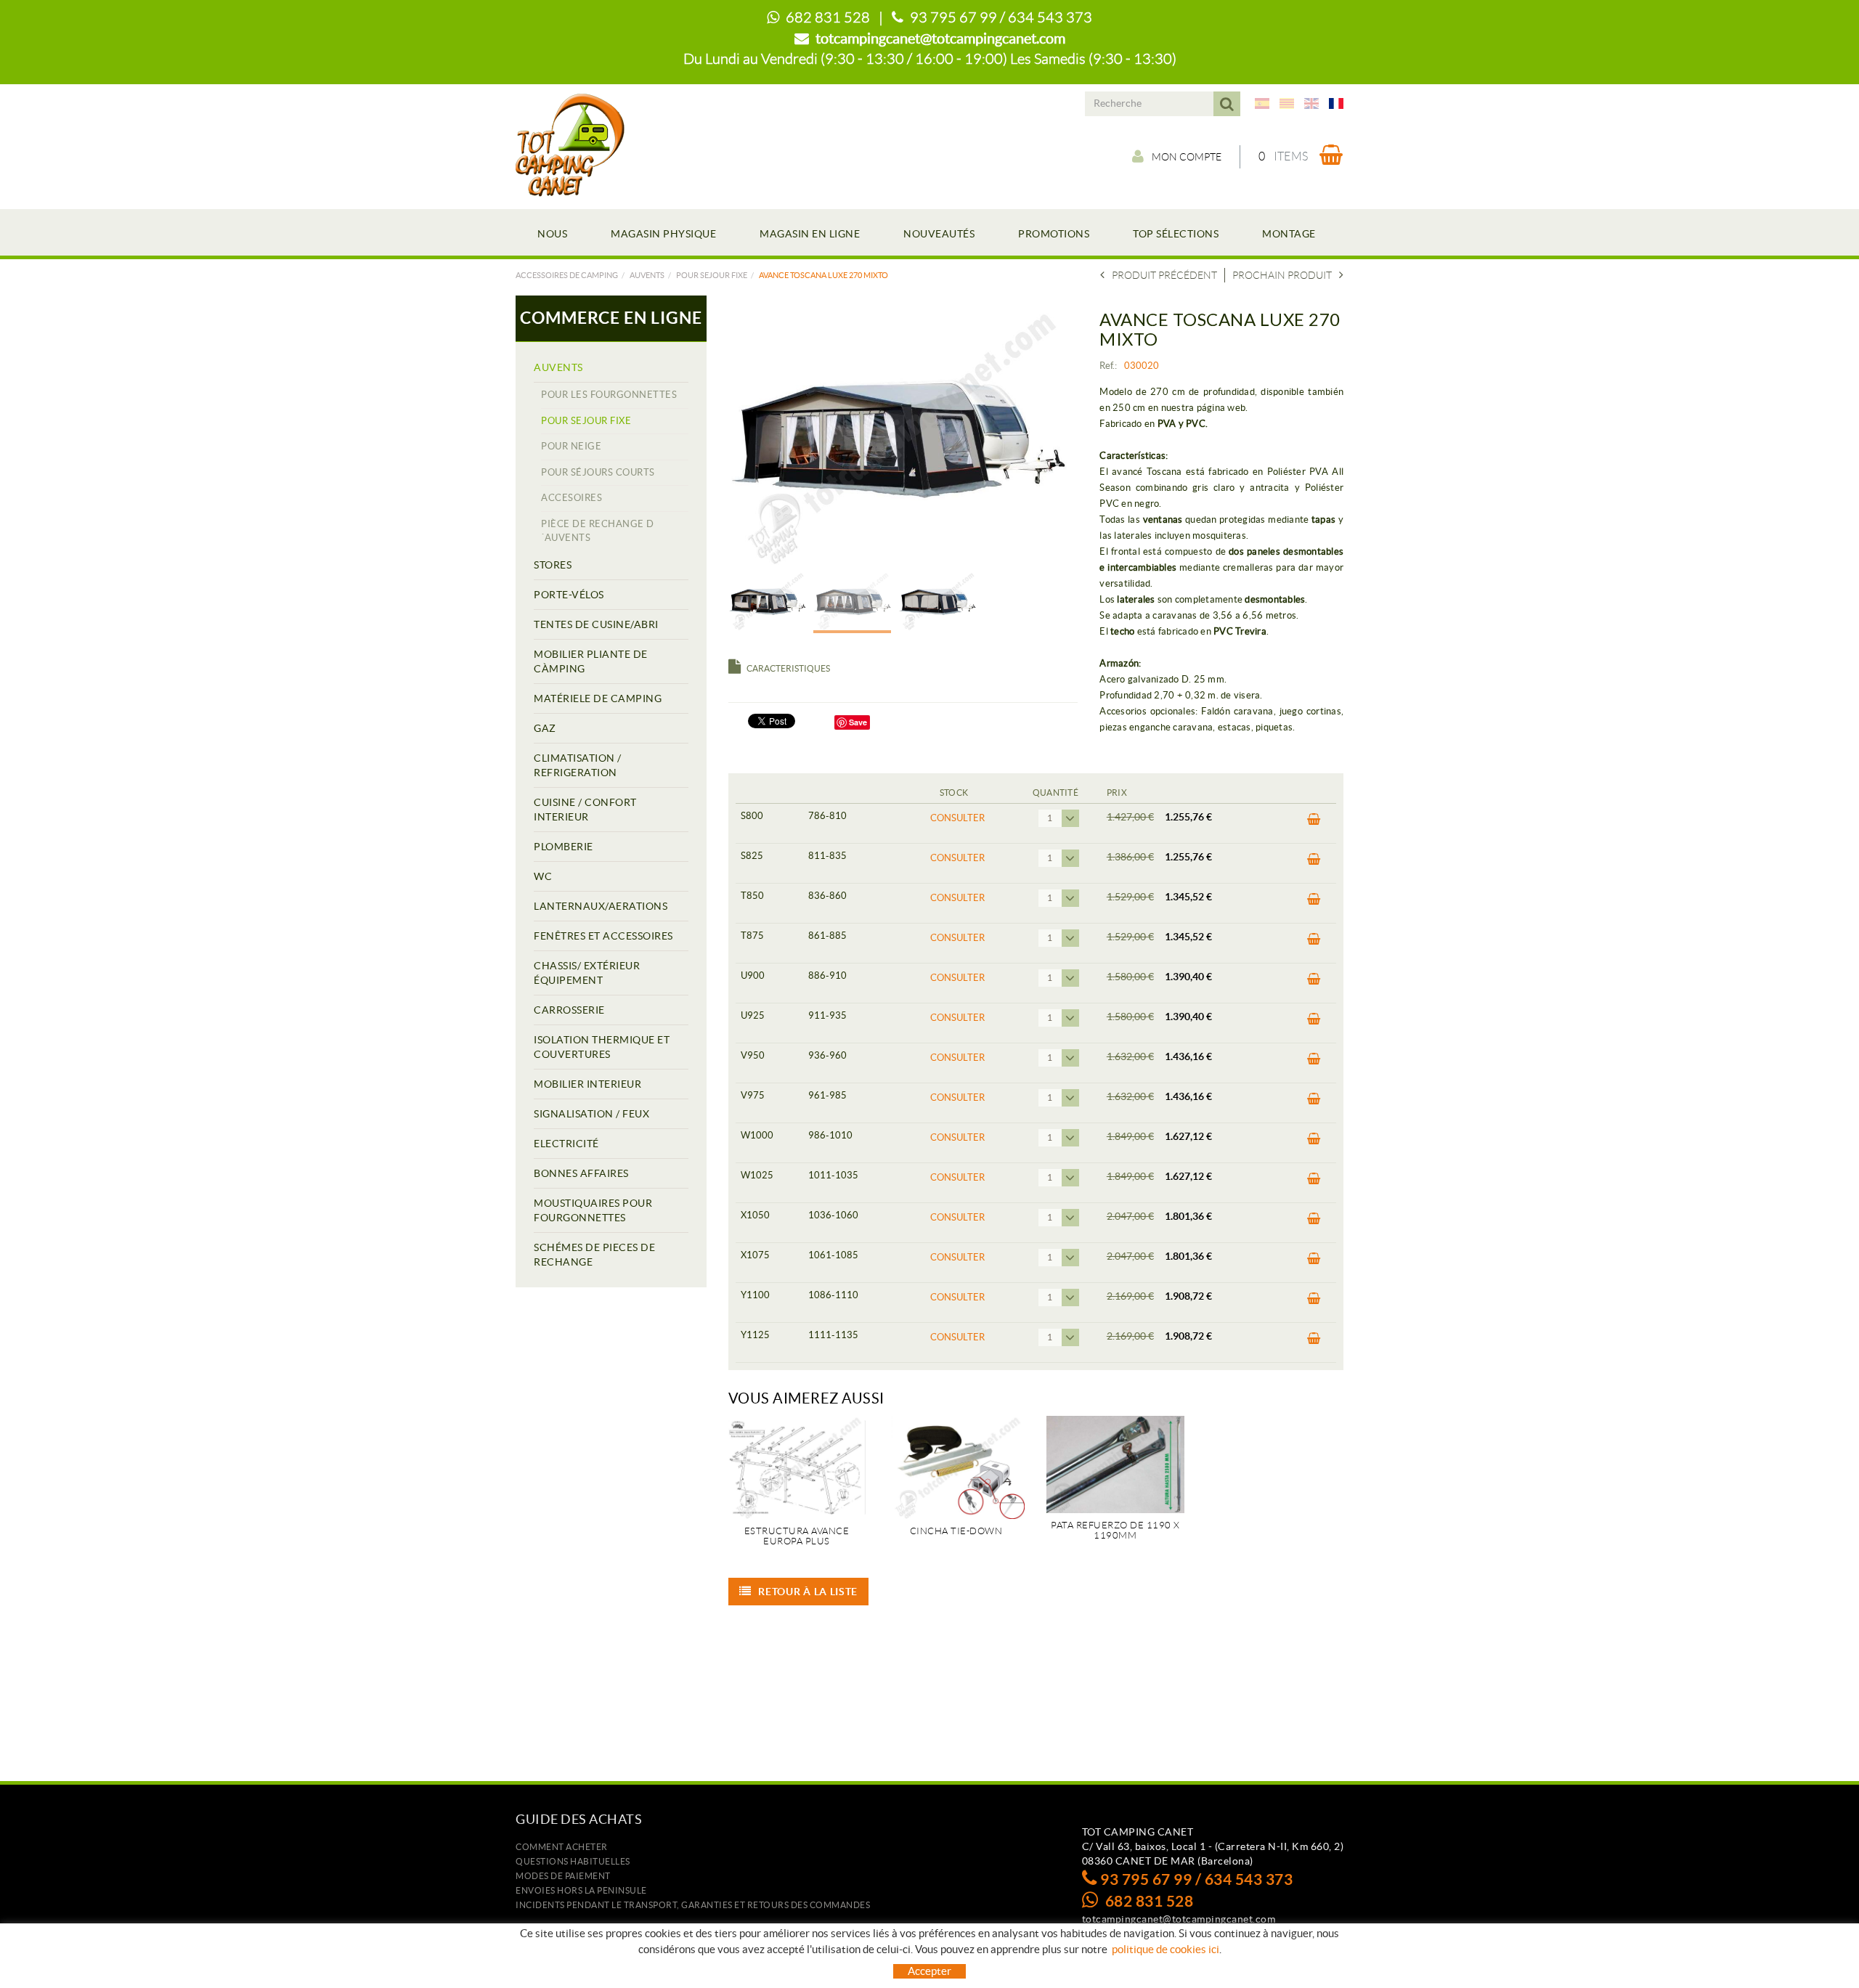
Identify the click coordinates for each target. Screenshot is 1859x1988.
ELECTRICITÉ (566, 1144)
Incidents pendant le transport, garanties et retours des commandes (693, 1905)
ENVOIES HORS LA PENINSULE (581, 1890)
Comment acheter (562, 1847)
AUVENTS (647, 275)
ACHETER (1309, 823)
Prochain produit (1282, 275)
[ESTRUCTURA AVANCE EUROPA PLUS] (797, 1467)
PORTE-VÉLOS (569, 595)
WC (543, 876)
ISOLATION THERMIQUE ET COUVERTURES (602, 1047)
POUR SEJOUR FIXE (712, 275)
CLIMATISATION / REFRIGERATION (578, 765)
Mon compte (1187, 157)
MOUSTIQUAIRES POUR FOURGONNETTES (593, 1210)
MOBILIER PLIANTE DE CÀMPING (591, 661)
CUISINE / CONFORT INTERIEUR (585, 810)
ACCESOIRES (571, 498)
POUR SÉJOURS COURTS (598, 472)
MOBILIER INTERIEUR (587, 1084)
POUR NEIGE (571, 446)
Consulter (957, 818)
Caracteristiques (788, 668)
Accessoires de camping (567, 275)
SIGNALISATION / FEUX (591, 1114)
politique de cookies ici (1166, 1949)
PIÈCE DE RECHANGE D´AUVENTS (598, 531)
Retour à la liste (808, 1592)
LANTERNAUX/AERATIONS (601, 906)
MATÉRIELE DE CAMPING (598, 698)
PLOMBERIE (564, 847)
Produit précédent (1164, 275)
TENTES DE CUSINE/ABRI (596, 624)
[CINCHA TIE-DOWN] (956, 1467)
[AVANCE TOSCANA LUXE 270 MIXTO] (898, 437)
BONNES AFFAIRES (581, 1173)
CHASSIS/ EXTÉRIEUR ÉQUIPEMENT (587, 973)
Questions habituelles (573, 1861)
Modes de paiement (563, 1876)
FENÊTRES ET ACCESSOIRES (603, 936)
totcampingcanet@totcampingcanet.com (940, 38)
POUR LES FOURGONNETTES (609, 395)
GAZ (545, 728)
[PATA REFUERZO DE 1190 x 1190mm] (1115, 1464)
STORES (553, 565)
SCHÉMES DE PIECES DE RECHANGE (594, 1255)
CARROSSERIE (569, 1010)
